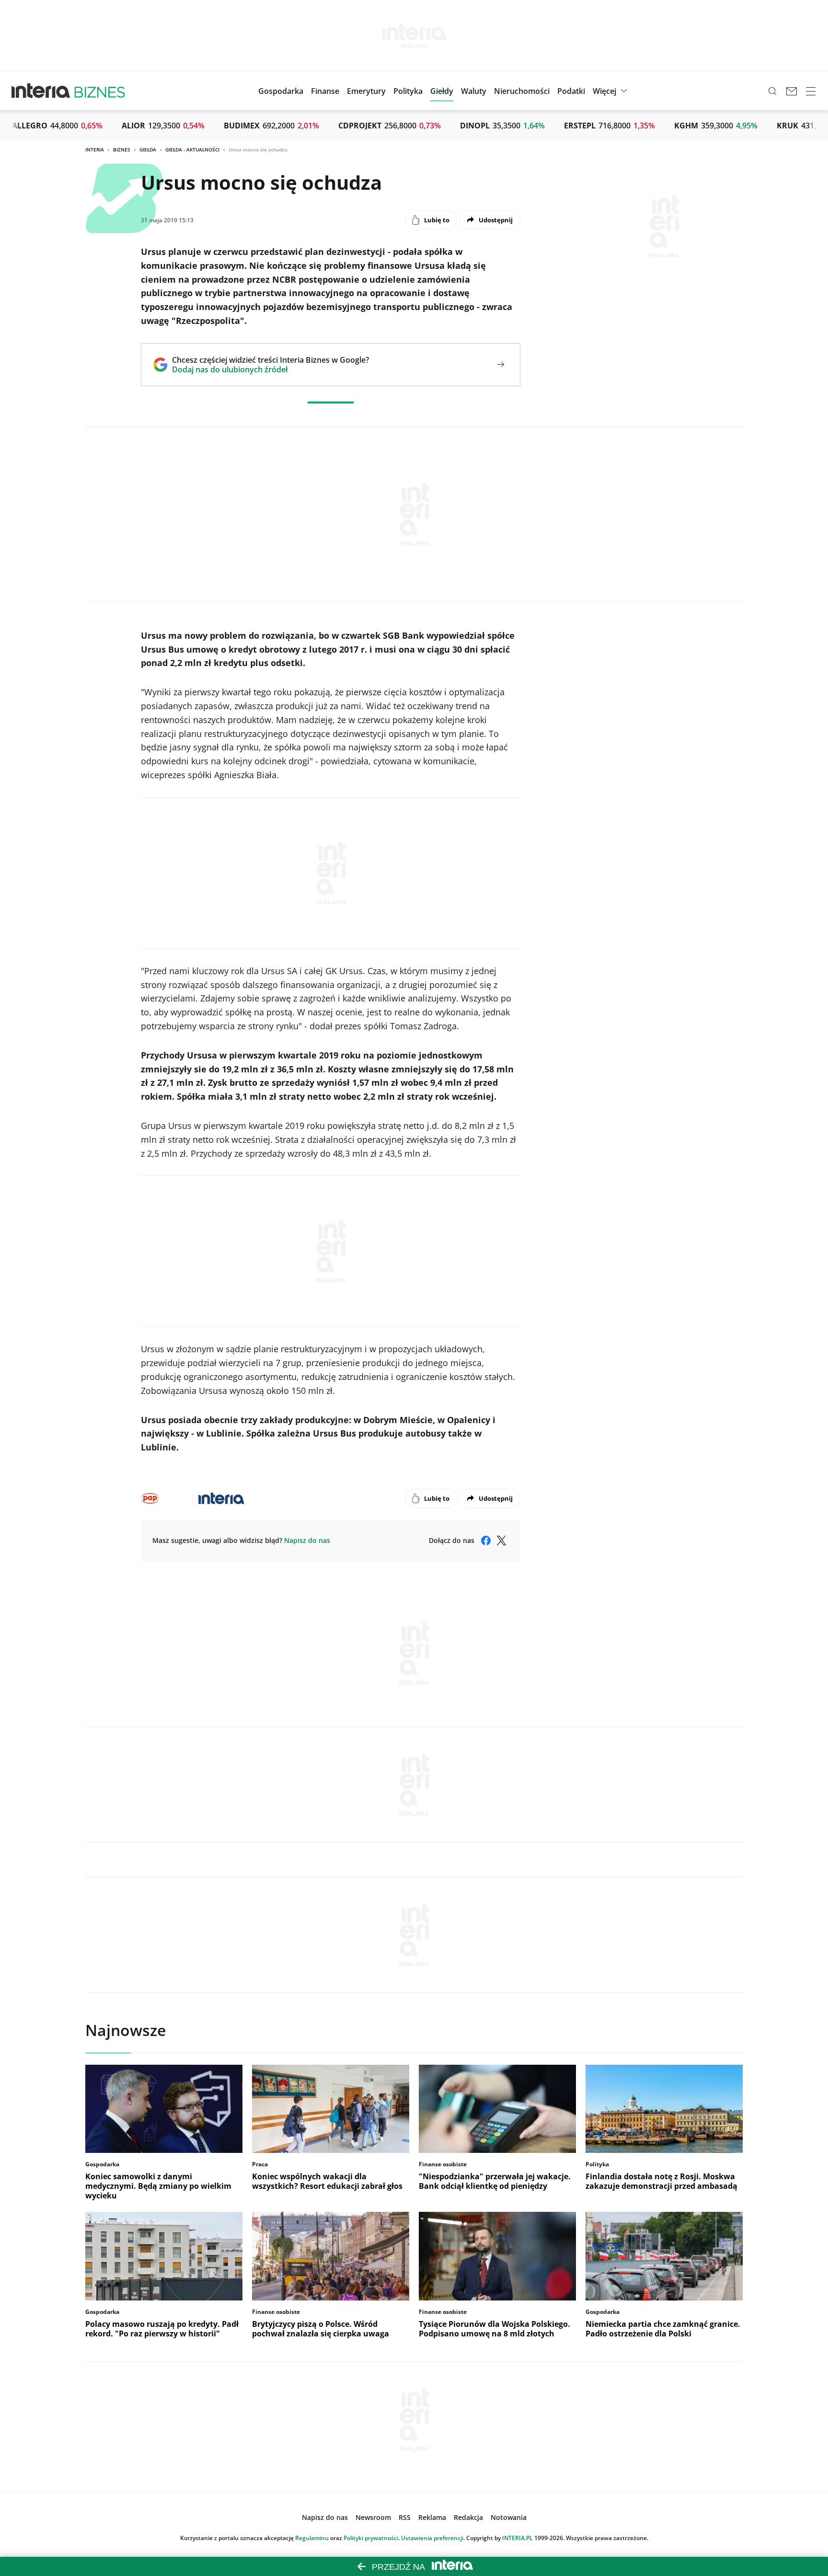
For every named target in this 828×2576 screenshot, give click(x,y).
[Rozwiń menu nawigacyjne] (811, 91)
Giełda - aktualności (192, 149)
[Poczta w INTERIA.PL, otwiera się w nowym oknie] (792, 91)
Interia (95, 149)
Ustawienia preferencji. (433, 2538)
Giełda (148, 149)
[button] (442, 91)
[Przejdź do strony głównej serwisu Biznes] (100, 91)
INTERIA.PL (517, 2538)
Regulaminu (312, 2538)
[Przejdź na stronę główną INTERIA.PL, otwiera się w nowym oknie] (41, 91)
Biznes (122, 149)
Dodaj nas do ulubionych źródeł (270, 369)
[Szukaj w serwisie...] (772, 91)
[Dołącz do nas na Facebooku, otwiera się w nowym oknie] (486, 1541)
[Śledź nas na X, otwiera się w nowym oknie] (501, 1541)
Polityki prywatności (371, 2538)
